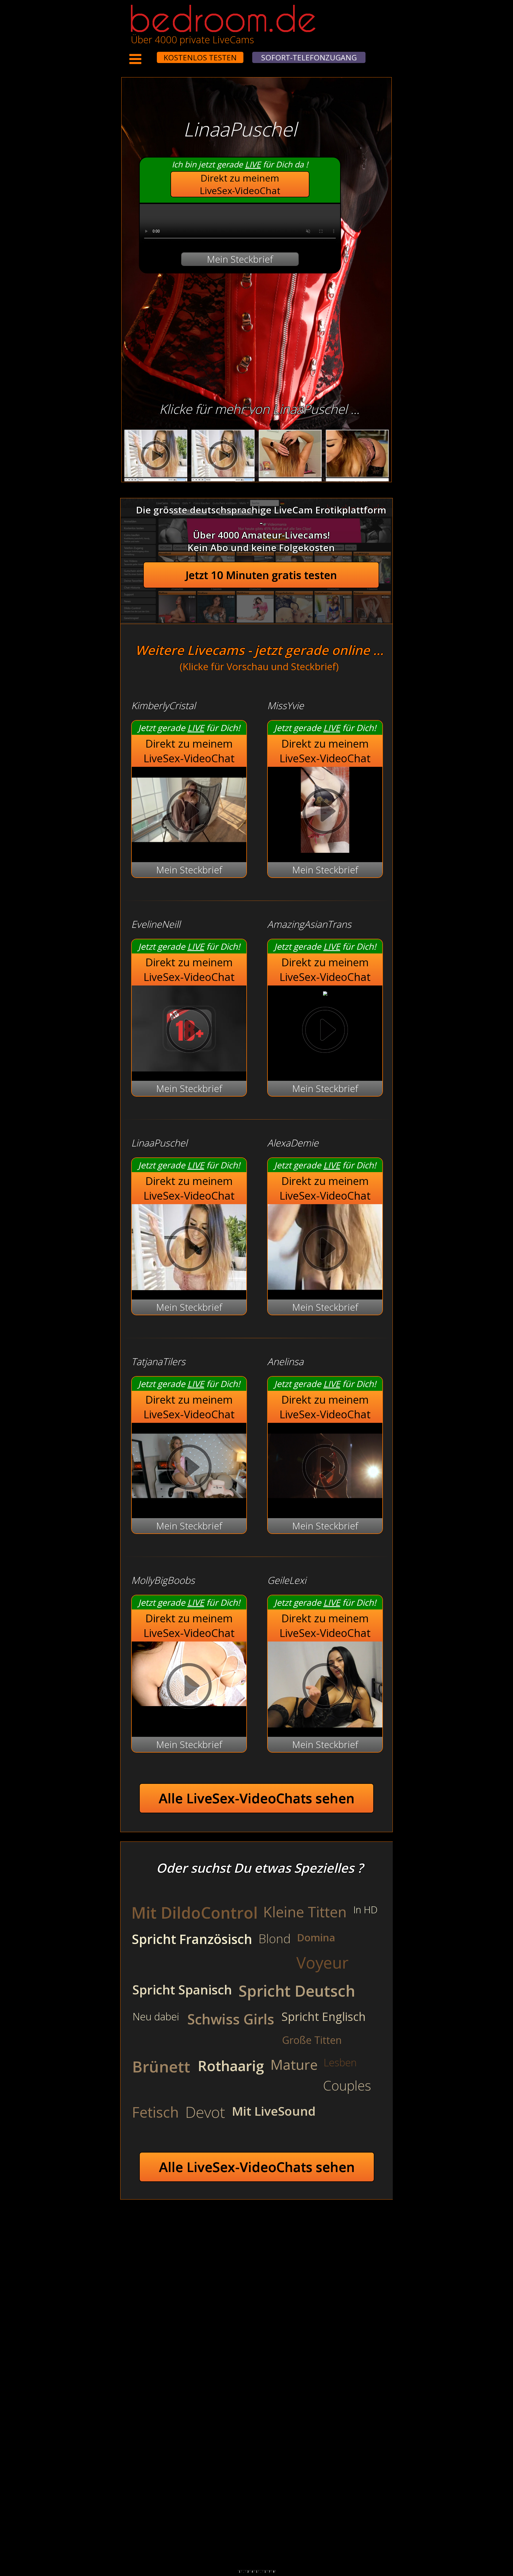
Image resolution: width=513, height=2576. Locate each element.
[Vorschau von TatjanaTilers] (189, 1505)
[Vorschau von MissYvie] (325, 849)
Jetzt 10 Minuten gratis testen (261, 575)
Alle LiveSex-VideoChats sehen (257, 1798)
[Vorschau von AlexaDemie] (325, 1287)
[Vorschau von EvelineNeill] (189, 1068)
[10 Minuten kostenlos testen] (147, 54)
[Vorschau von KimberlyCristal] (189, 849)
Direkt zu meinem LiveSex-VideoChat (240, 184)
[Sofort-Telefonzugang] (152, 54)
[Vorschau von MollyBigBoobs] (189, 1687)
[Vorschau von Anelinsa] (325, 1505)
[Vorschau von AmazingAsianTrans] (325, 992)
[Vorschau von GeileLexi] (325, 1724)
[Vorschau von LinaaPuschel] (189, 1287)
